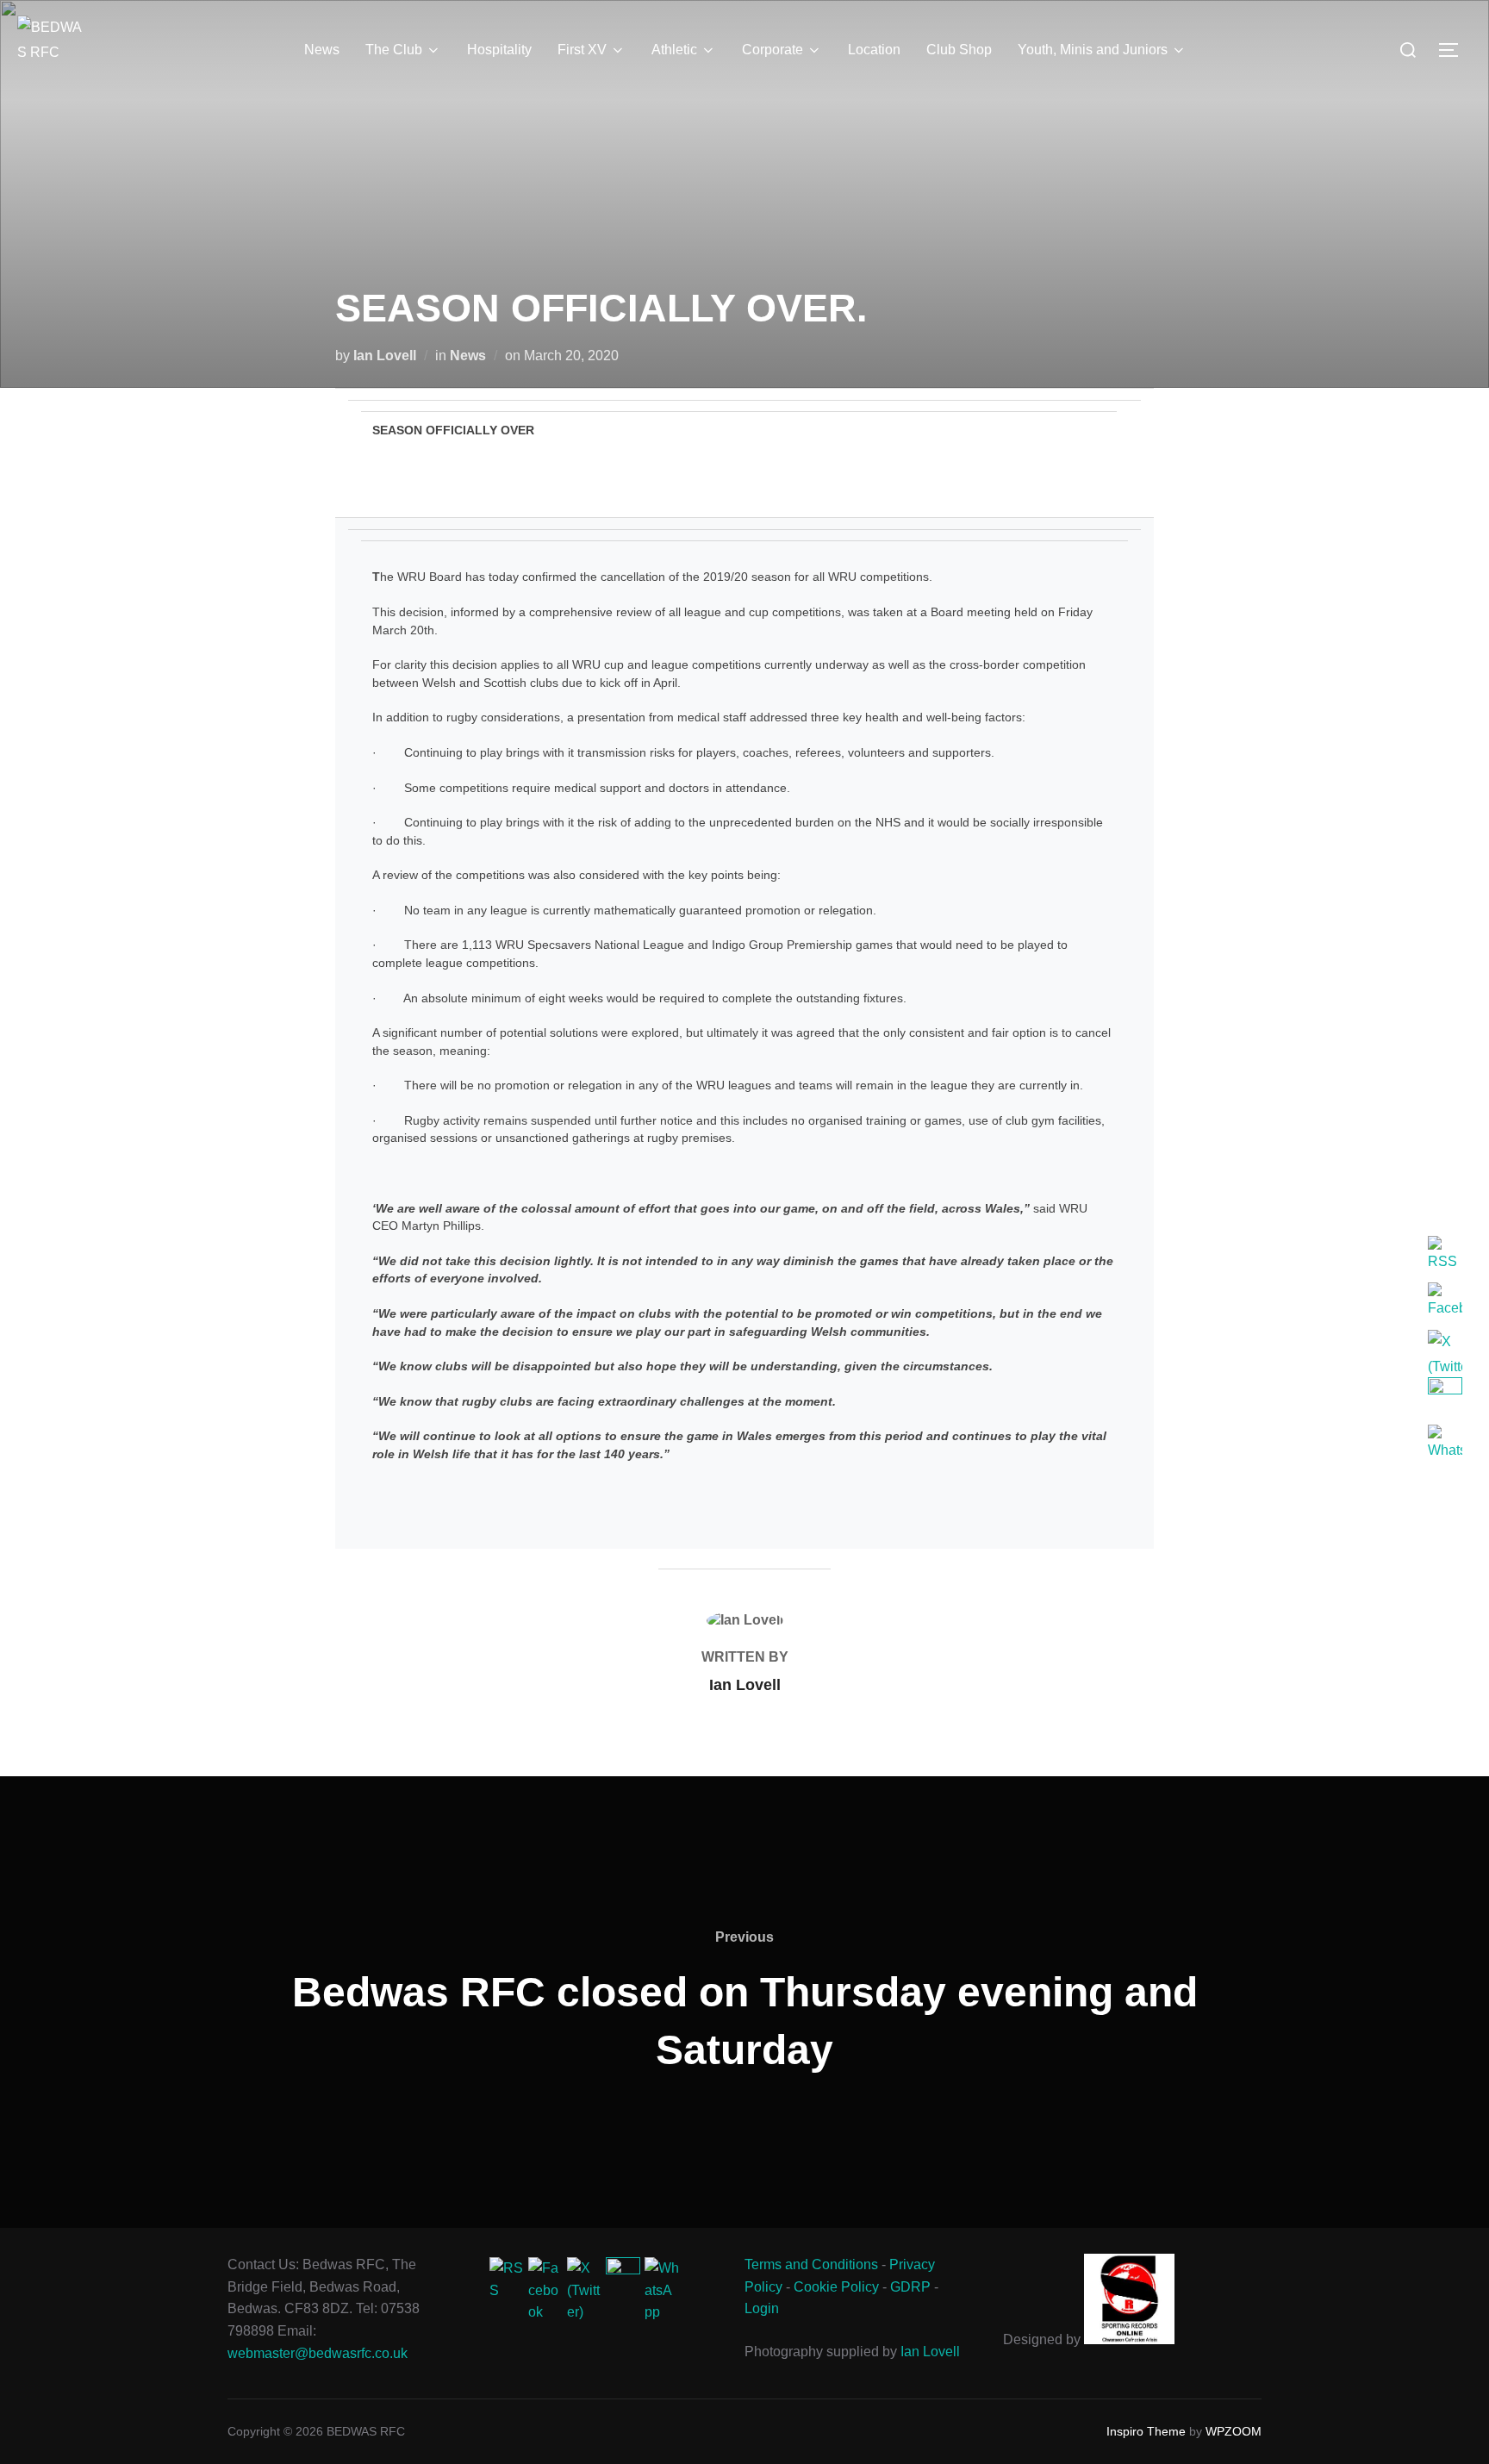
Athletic (674, 50)
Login (762, 2308)
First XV (582, 50)
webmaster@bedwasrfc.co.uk (318, 2353)
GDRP (910, 2287)
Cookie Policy (836, 2287)
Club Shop (959, 50)
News (322, 50)
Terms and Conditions (811, 2264)
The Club (394, 50)
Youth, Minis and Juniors (1093, 50)
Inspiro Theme (1146, 2431)
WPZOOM (1234, 2431)
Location (874, 50)
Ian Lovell (385, 356)
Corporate (773, 50)
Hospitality (499, 50)
